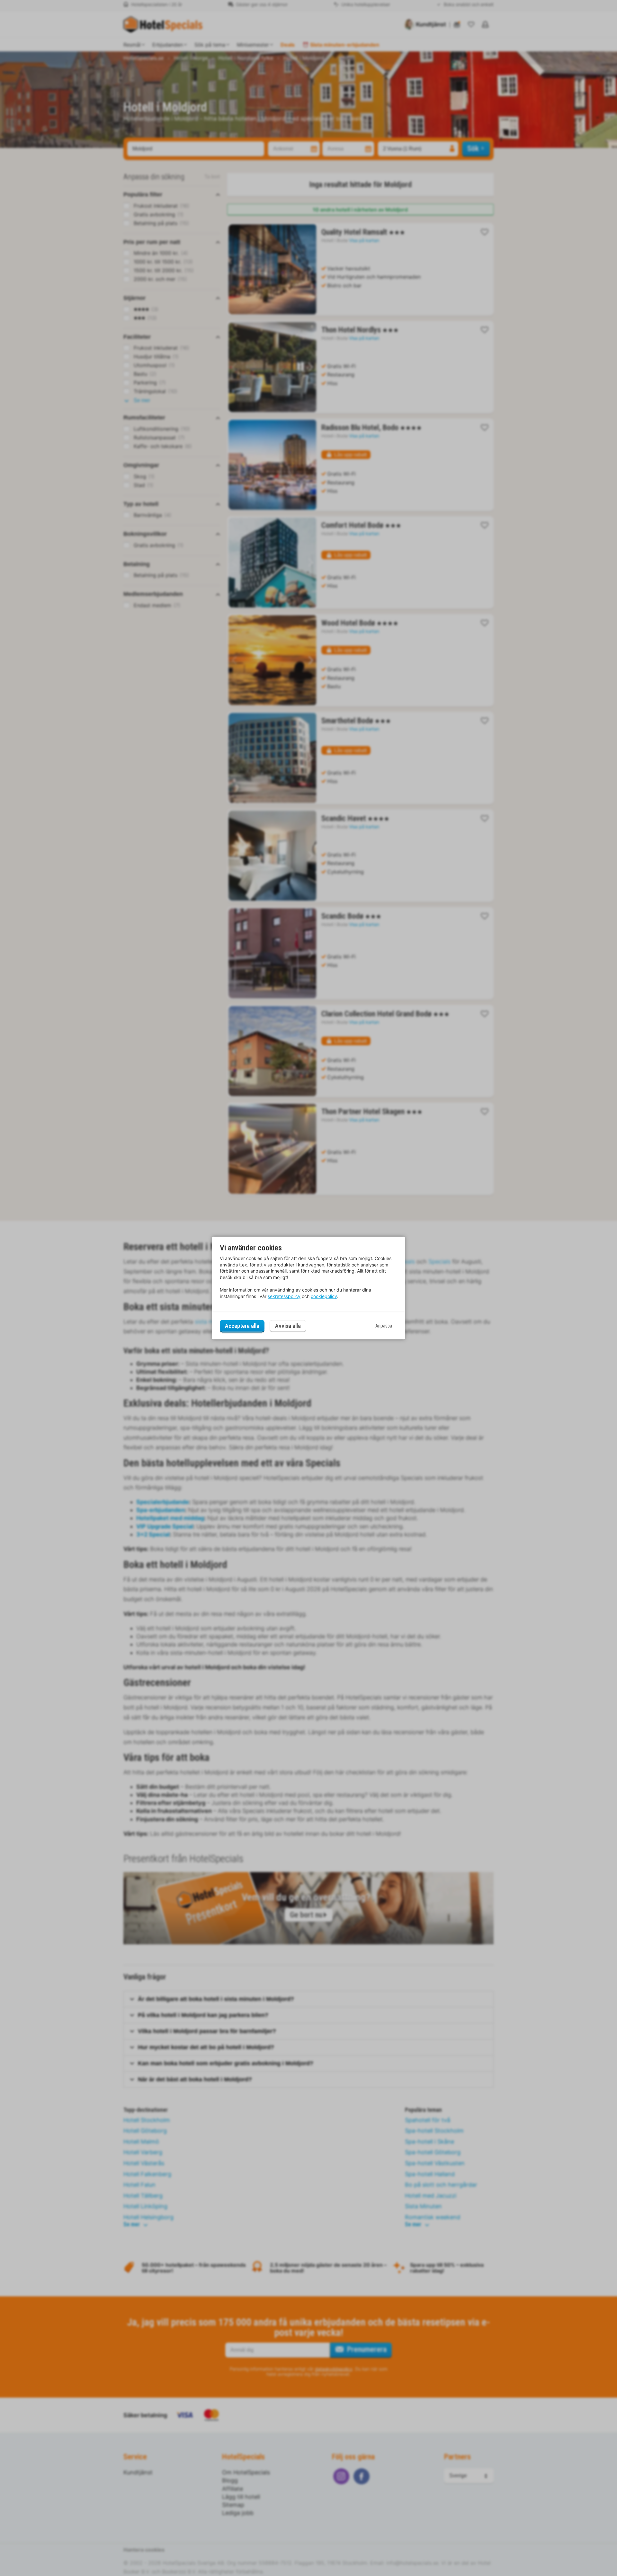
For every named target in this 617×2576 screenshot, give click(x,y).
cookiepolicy (324, 1296)
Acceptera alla (242, 1326)
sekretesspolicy (284, 1296)
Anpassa (384, 1326)
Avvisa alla (288, 1326)
